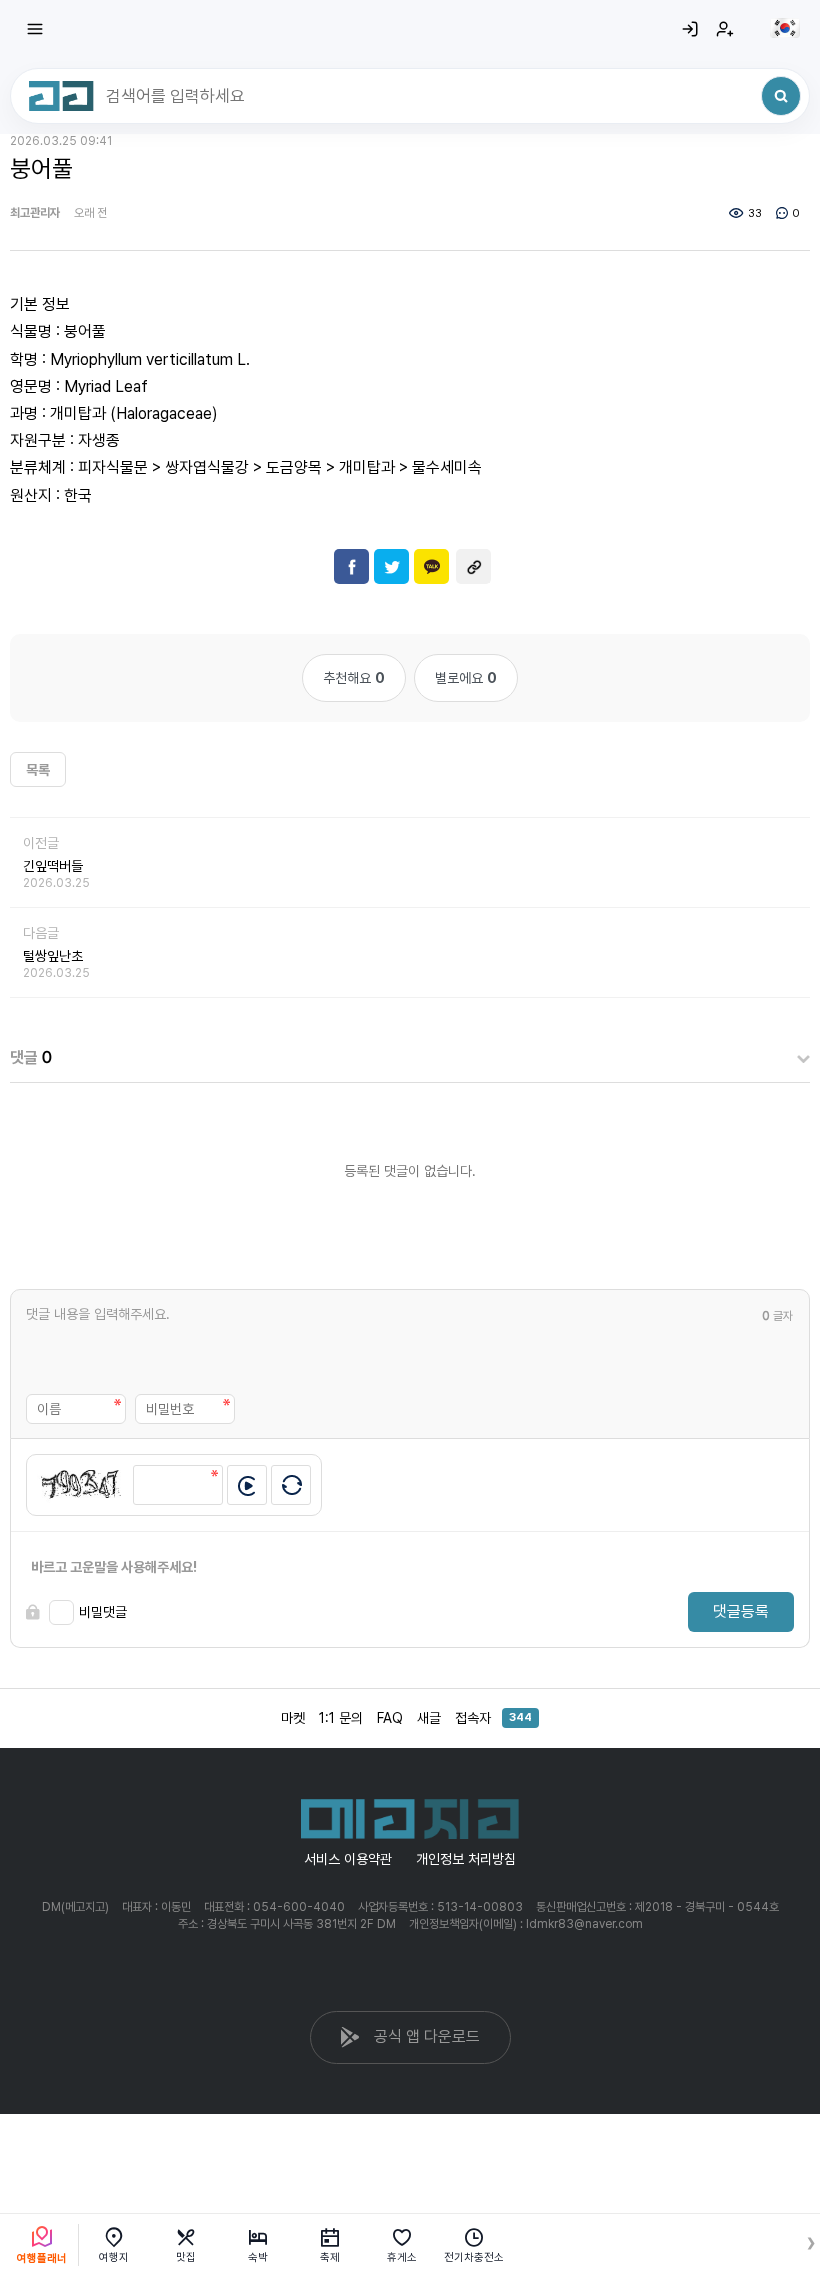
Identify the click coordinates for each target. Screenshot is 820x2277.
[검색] (781, 96)
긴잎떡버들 (53, 866)
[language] (785, 28)
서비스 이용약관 (348, 1859)
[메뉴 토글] (35, 29)
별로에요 (466, 678)
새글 (429, 1718)
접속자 (493, 1718)
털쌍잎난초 (53, 956)
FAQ (390, 1718)
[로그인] (690, 29)
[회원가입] (725, 29)
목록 (38, 770)
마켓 (293, 1718)
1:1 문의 (341, 1718)
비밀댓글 (103, 1612)
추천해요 (354, 678)
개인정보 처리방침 (466, 1859)
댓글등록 (741, 1611)
